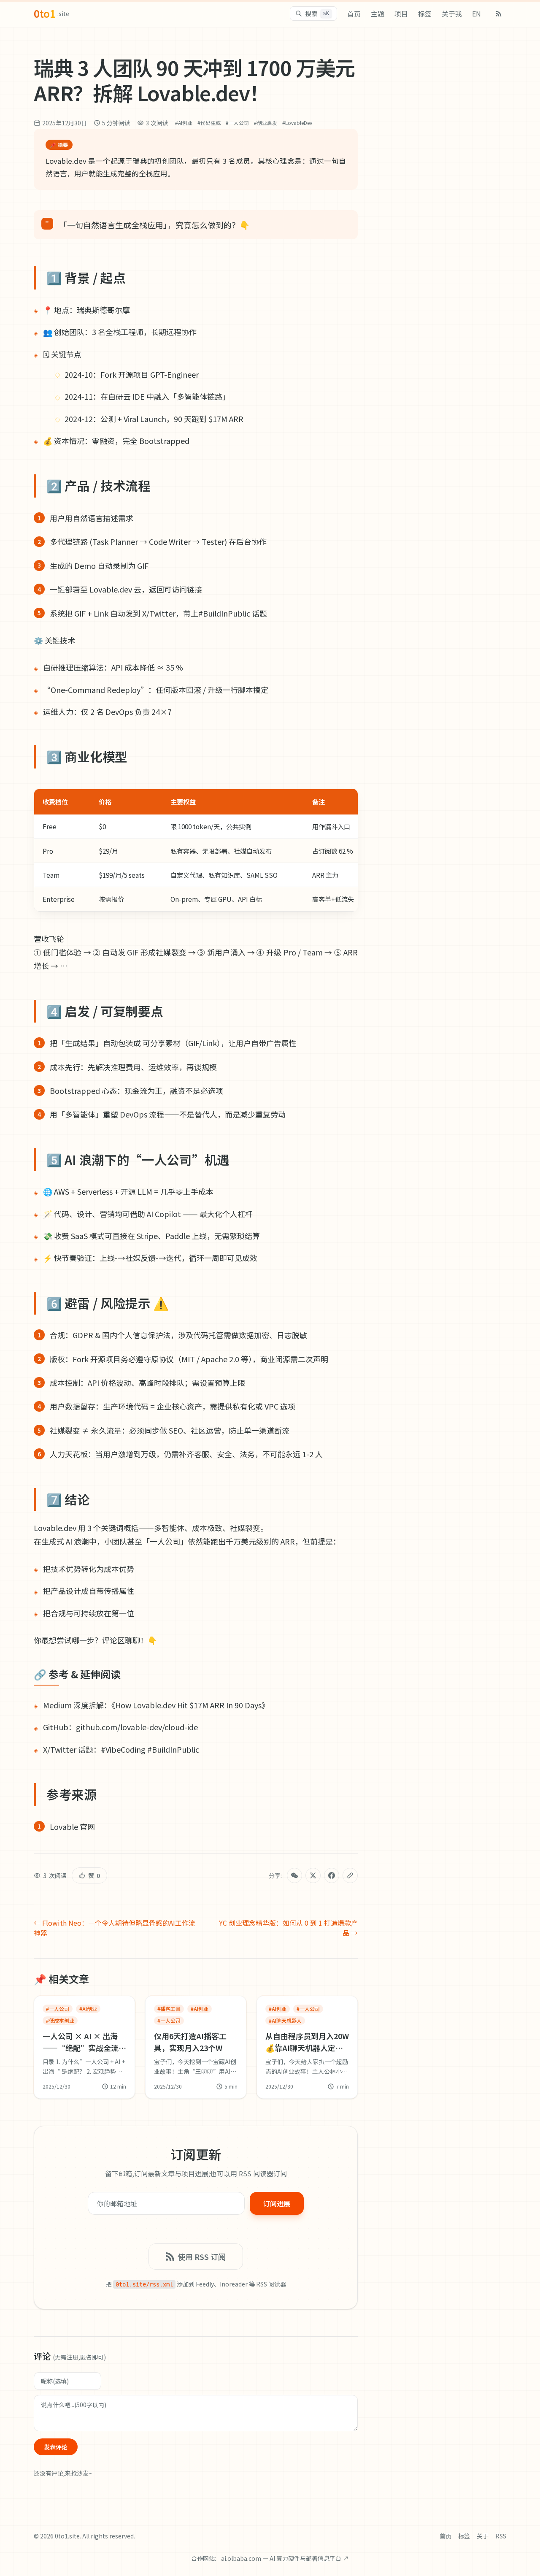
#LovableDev (297, 123)
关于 (483, 2536)
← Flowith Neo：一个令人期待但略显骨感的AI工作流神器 (115, 1928)
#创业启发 (266, 123)
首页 (354, 14)
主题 (378, 14)
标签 (425, 14)
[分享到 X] (313, 1875)
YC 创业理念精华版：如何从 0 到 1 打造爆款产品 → (288, 1928)
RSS (501, 2536)
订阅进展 (277, 2203)
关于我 (452, 14)
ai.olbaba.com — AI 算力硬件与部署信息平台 (285, 2558)
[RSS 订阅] (499, 14)
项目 (401, 14)
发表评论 (56, 2447)
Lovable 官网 (72, 1826)
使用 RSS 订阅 (202, 2257)
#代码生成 (209, 123)
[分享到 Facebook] (332, 1875)
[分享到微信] (294, 1875)
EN (477, 14)
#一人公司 (237, 123)
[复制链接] (350, 1875)
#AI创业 (184, 123)
